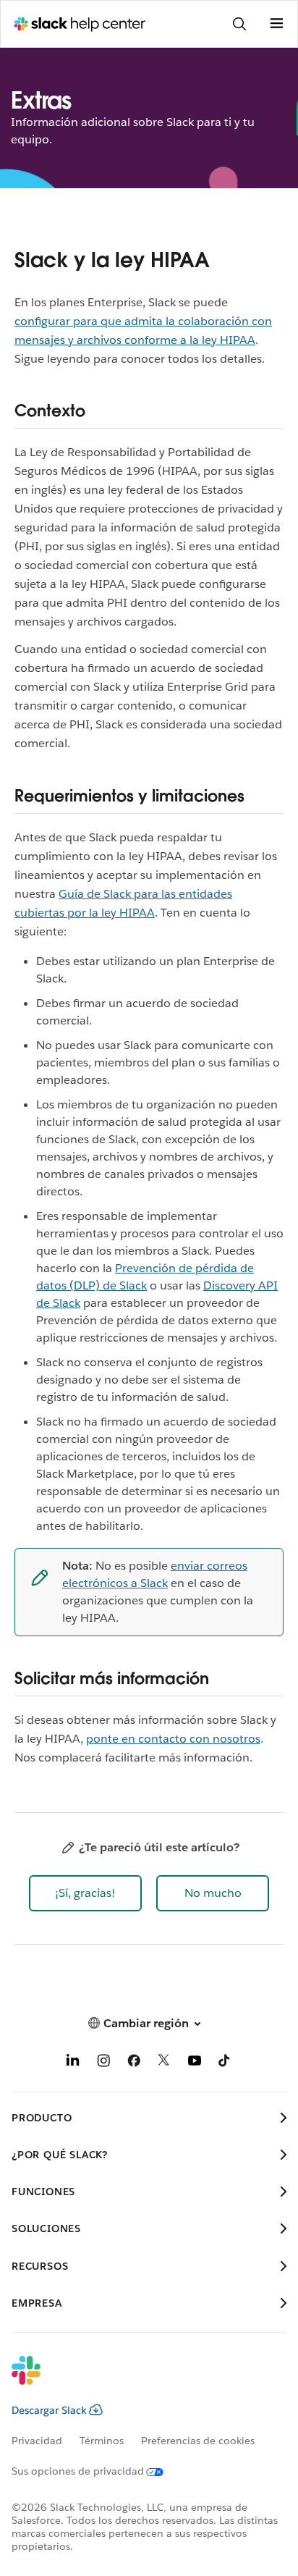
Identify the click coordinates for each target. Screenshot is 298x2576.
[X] (164, 2063)
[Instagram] (103, 2063)
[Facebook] (134, 2063)
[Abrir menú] (276, 24)
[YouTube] (195, 2063)
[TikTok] (225, 2063)
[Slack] (137, 2380)
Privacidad (37, 2441)
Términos (102, 2441)
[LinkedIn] (73, 2063)
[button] (85, 1893)
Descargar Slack (49, 2410)
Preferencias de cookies (198, 2441)
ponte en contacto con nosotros (173, 1739)
